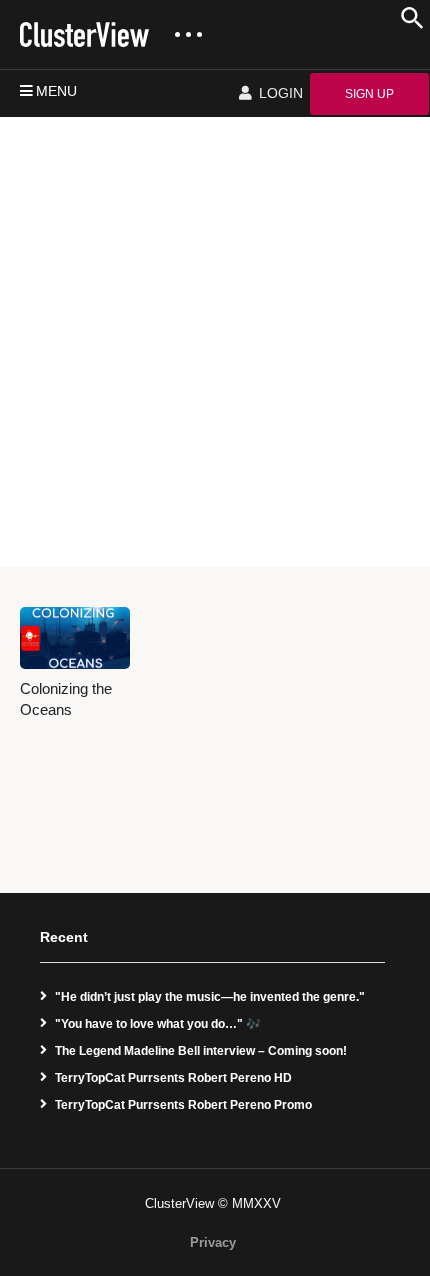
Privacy (213, 1242)
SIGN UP (369, 94)
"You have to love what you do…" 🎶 (158, 1024)
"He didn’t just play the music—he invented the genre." (210, 997)
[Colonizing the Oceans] (75, 638)
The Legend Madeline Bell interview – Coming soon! (201, 1051)
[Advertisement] (215, 342)
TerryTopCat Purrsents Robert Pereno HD (173, 1078)
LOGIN (279, 93)
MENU (56, 91)
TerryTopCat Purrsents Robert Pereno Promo (183, 1105)
